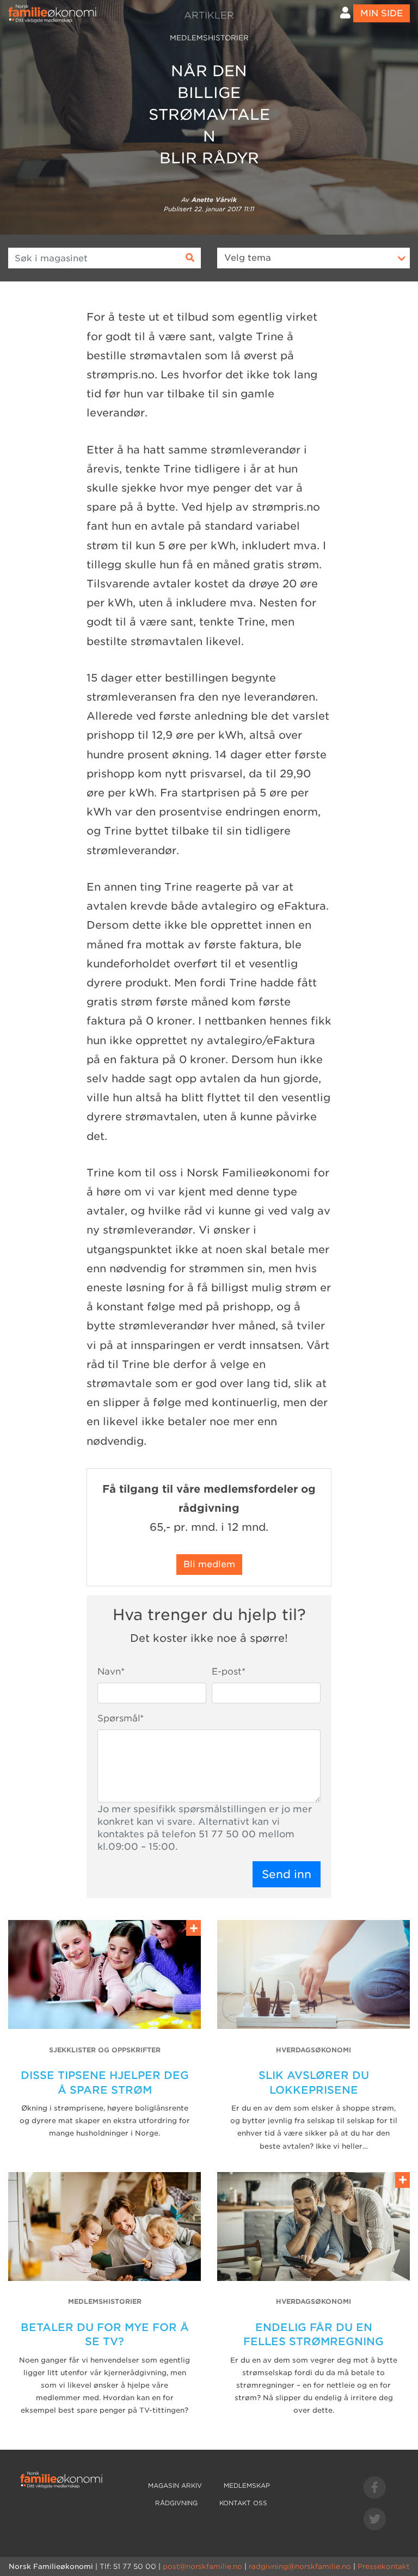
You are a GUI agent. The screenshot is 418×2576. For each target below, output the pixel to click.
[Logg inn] (345, 13)
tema (248, 258)
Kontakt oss (243, 2503)
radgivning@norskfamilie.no (300, 2566)
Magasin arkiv (175, 2486)
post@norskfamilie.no (202, 2566)
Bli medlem (209, 1564)
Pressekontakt (383, 2566)
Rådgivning (176, 2503)
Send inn (287, 1874)
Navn (111, 1672)
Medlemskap (247, 2486)
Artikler (209, 15)
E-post (229, 1672)
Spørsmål (121, 1718)
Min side (382, 13)
